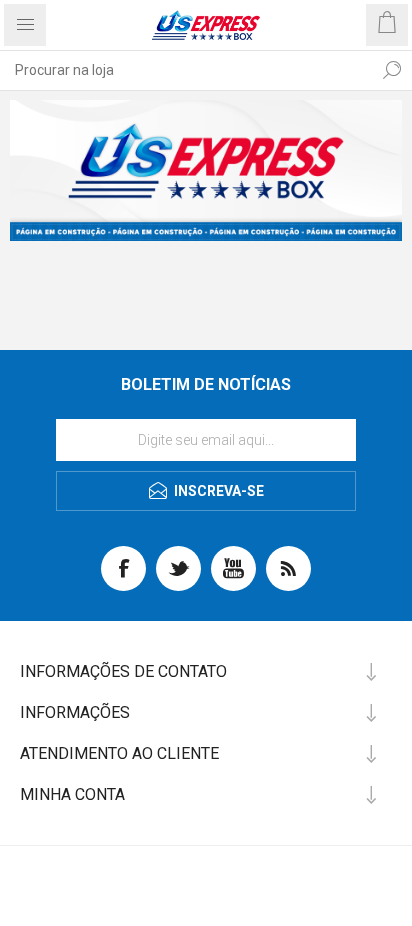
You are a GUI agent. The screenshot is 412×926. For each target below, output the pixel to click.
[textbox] (186, 70)
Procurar (392, 70)
